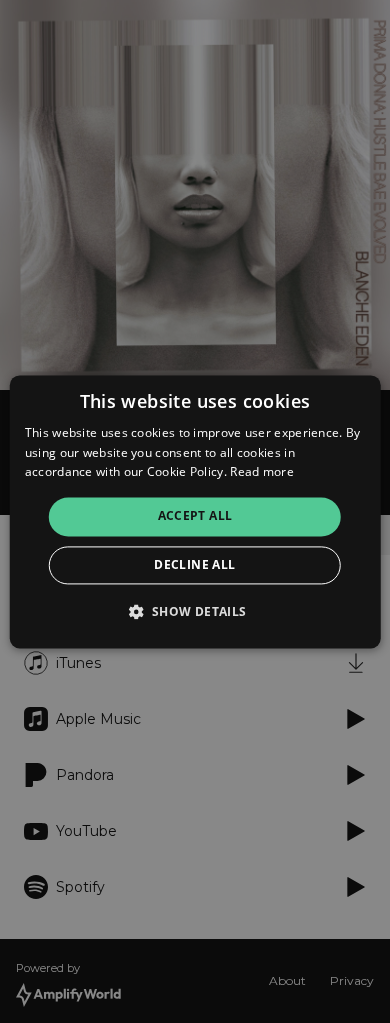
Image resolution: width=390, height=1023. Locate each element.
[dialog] (195, 511)
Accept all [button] (195, 516)
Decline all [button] (194, 564)
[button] (194, 611)
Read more (262, 472)
